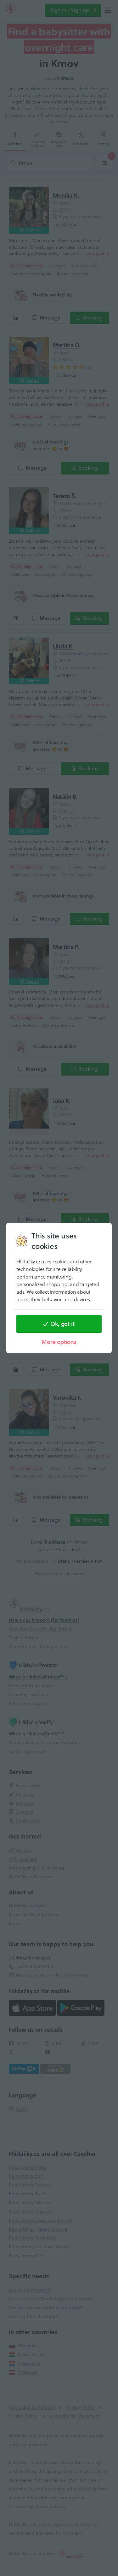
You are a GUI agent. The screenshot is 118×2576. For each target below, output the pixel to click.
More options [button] (59, 1342)
